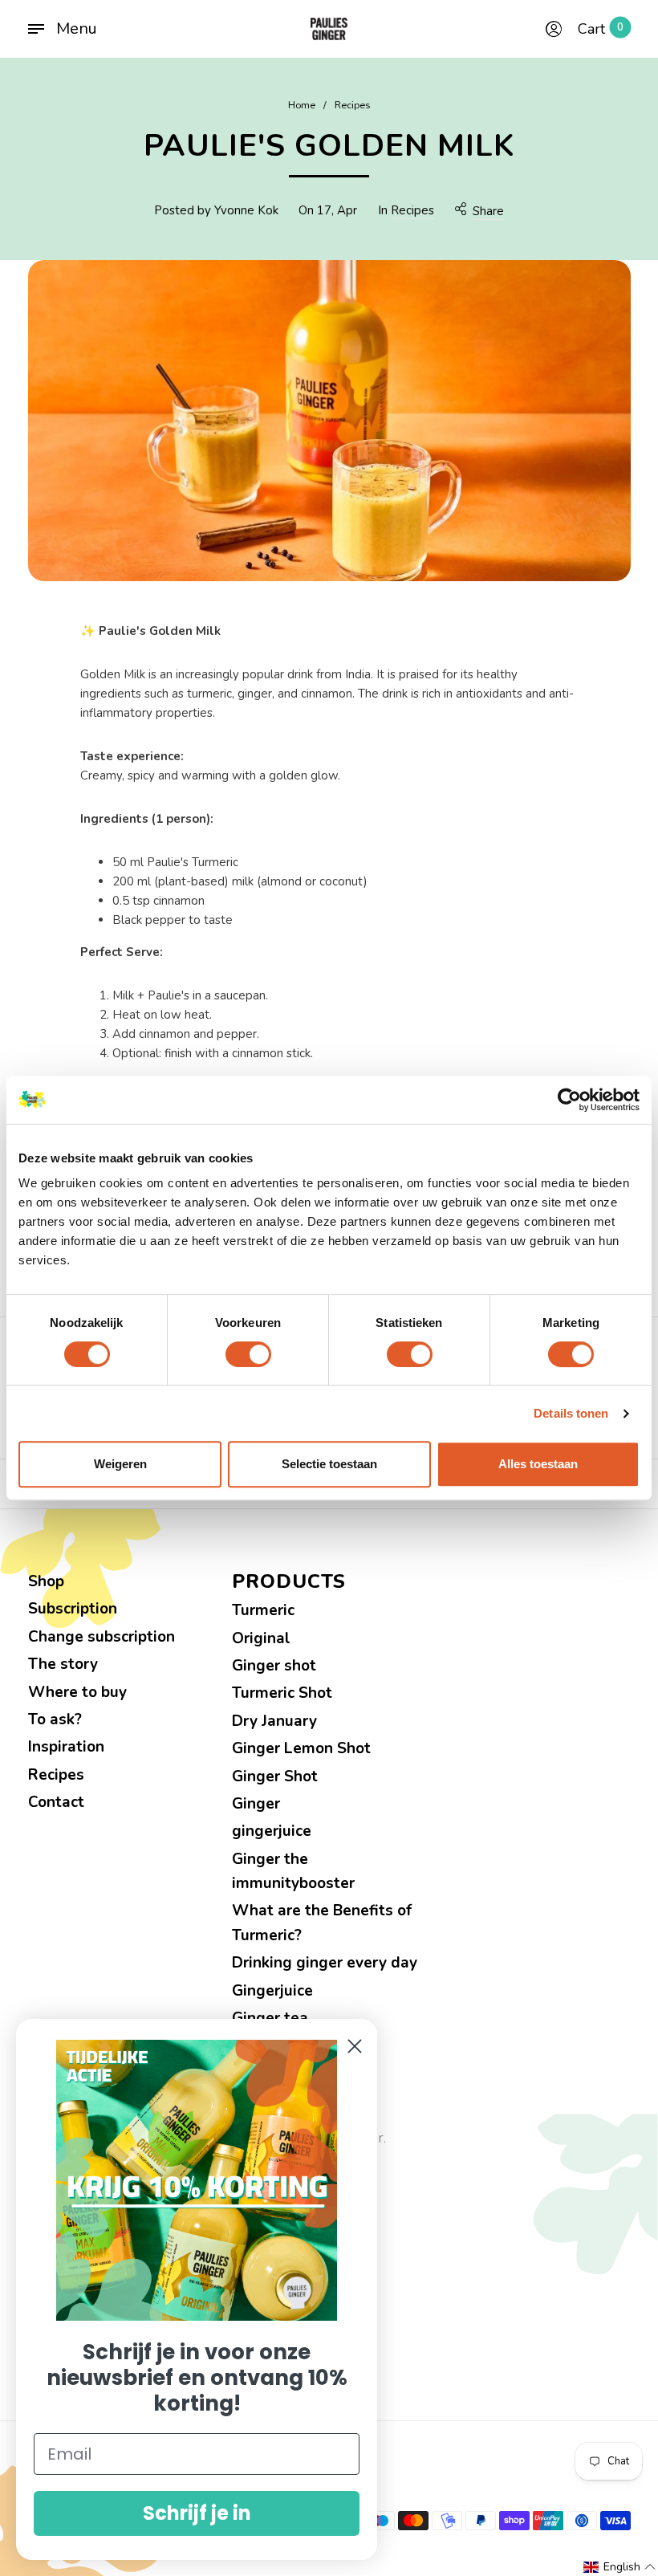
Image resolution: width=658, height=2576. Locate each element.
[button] (620, 2567)
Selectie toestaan (329, 1464)
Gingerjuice (272, 1991)
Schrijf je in (197, 2513)
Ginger (256, 1804)
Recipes (412, 210)
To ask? (55, 1719)
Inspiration (66, 1747)
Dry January (274, 1721)
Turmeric (263, 1610)
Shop (46, 1581)
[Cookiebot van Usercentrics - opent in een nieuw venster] (569, 1100)
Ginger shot (274, 1666)
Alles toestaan (538, 1464)
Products (289, 1582)
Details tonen (571, 1413)
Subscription (73, 1609)
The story (63, 1664)
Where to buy (77, 1692)
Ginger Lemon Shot (301, 1748)
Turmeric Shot (282, 1693)
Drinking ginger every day (325, 1963)
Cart (601, 29)
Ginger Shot (275, 1776)
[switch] (248, 1354)
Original (261, 1638)
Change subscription (102, 1637)
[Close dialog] (355, 2046)
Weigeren (120, 1464)
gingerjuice (272, 1831)
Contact (56, 1802)
